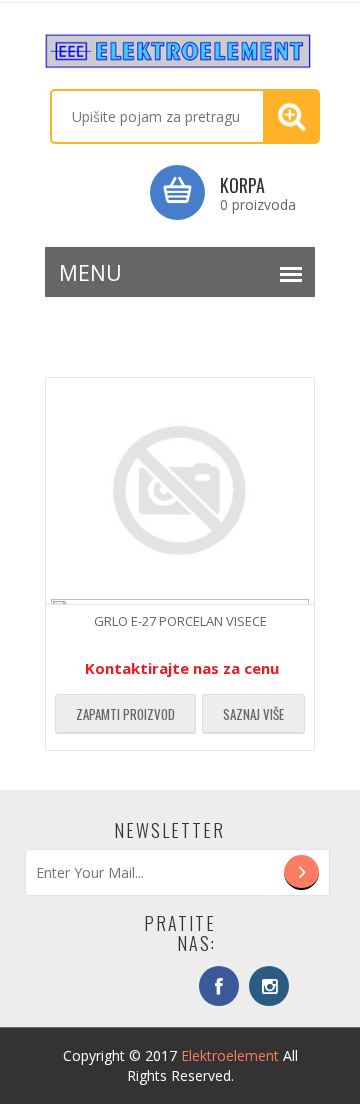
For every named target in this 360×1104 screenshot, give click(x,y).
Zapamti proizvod (125, 714)
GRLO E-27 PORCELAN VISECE (180, 621)
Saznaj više (253, 714)
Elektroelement (230, 1055)
